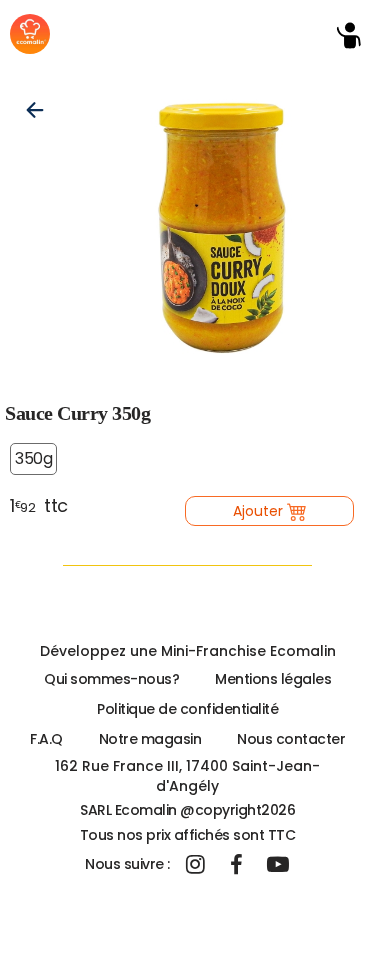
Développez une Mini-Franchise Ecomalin (188, 651)
